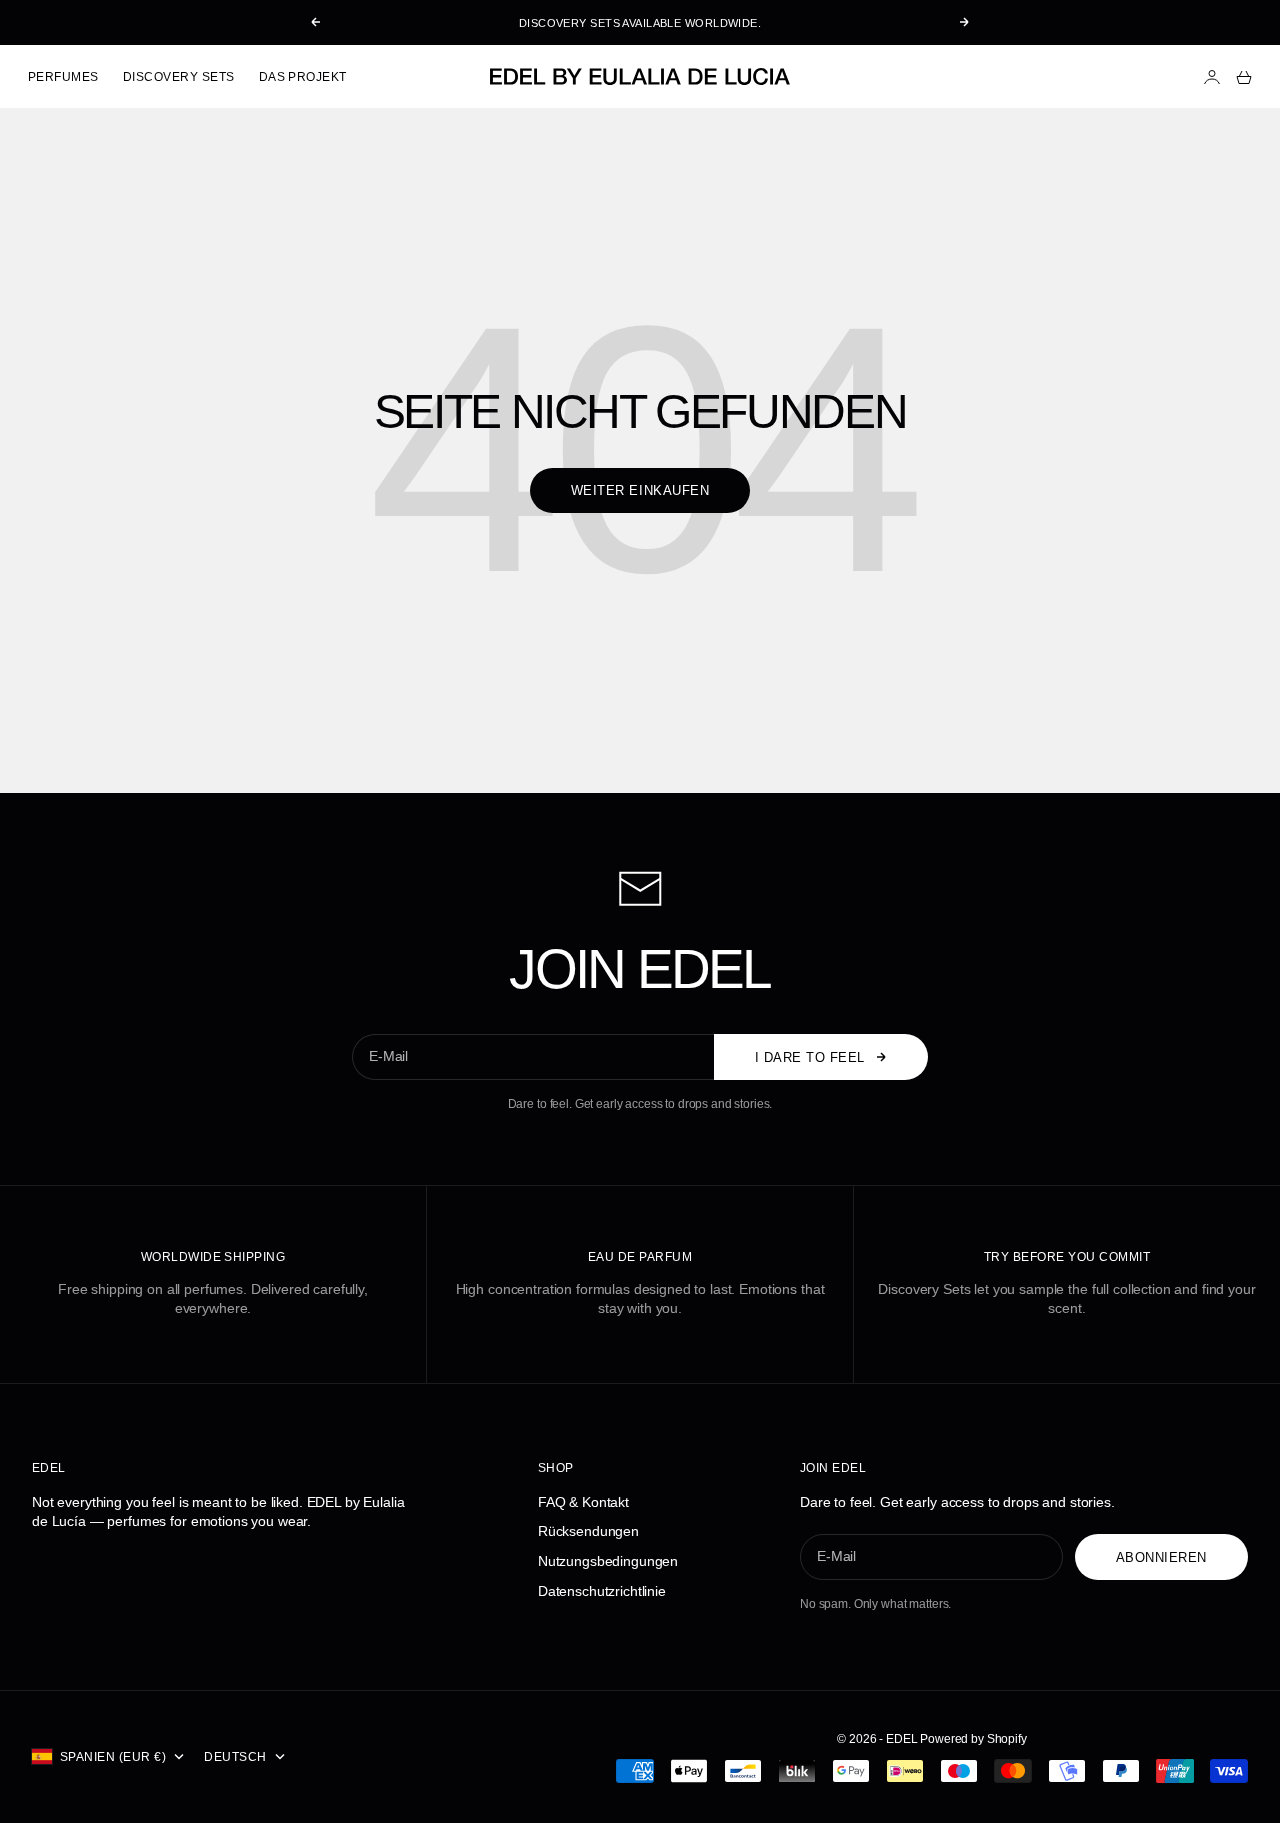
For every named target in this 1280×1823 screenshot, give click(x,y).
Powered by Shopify (973, 1739)
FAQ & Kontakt (583, 1502)
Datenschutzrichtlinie (602, 1591)
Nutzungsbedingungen (608, 1561)
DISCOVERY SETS (179, 77)
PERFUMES (63, 77)
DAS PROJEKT (303, 77)
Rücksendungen (588, 1531)
